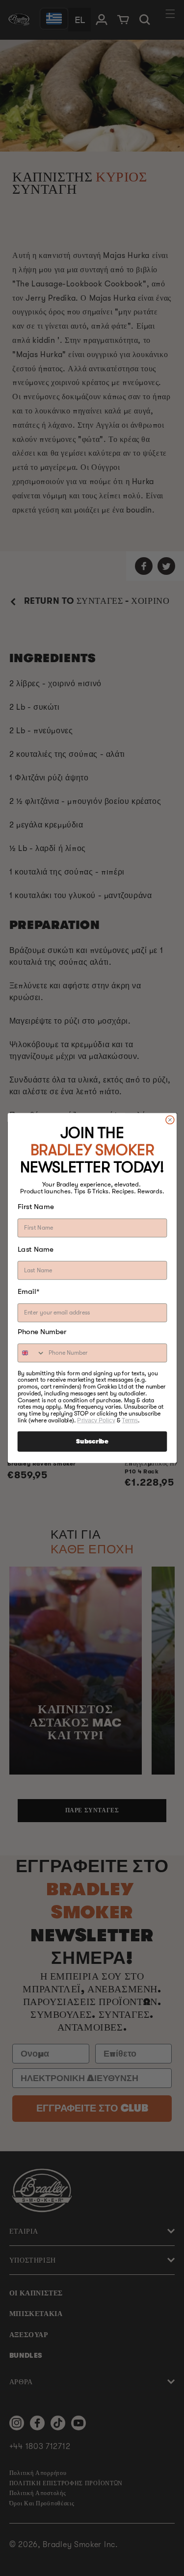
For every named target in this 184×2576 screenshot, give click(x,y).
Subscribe (92, 1442)
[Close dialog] (170, 1120)
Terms (130, 1420)
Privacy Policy (96, 1420)
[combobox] (31, 1353)
